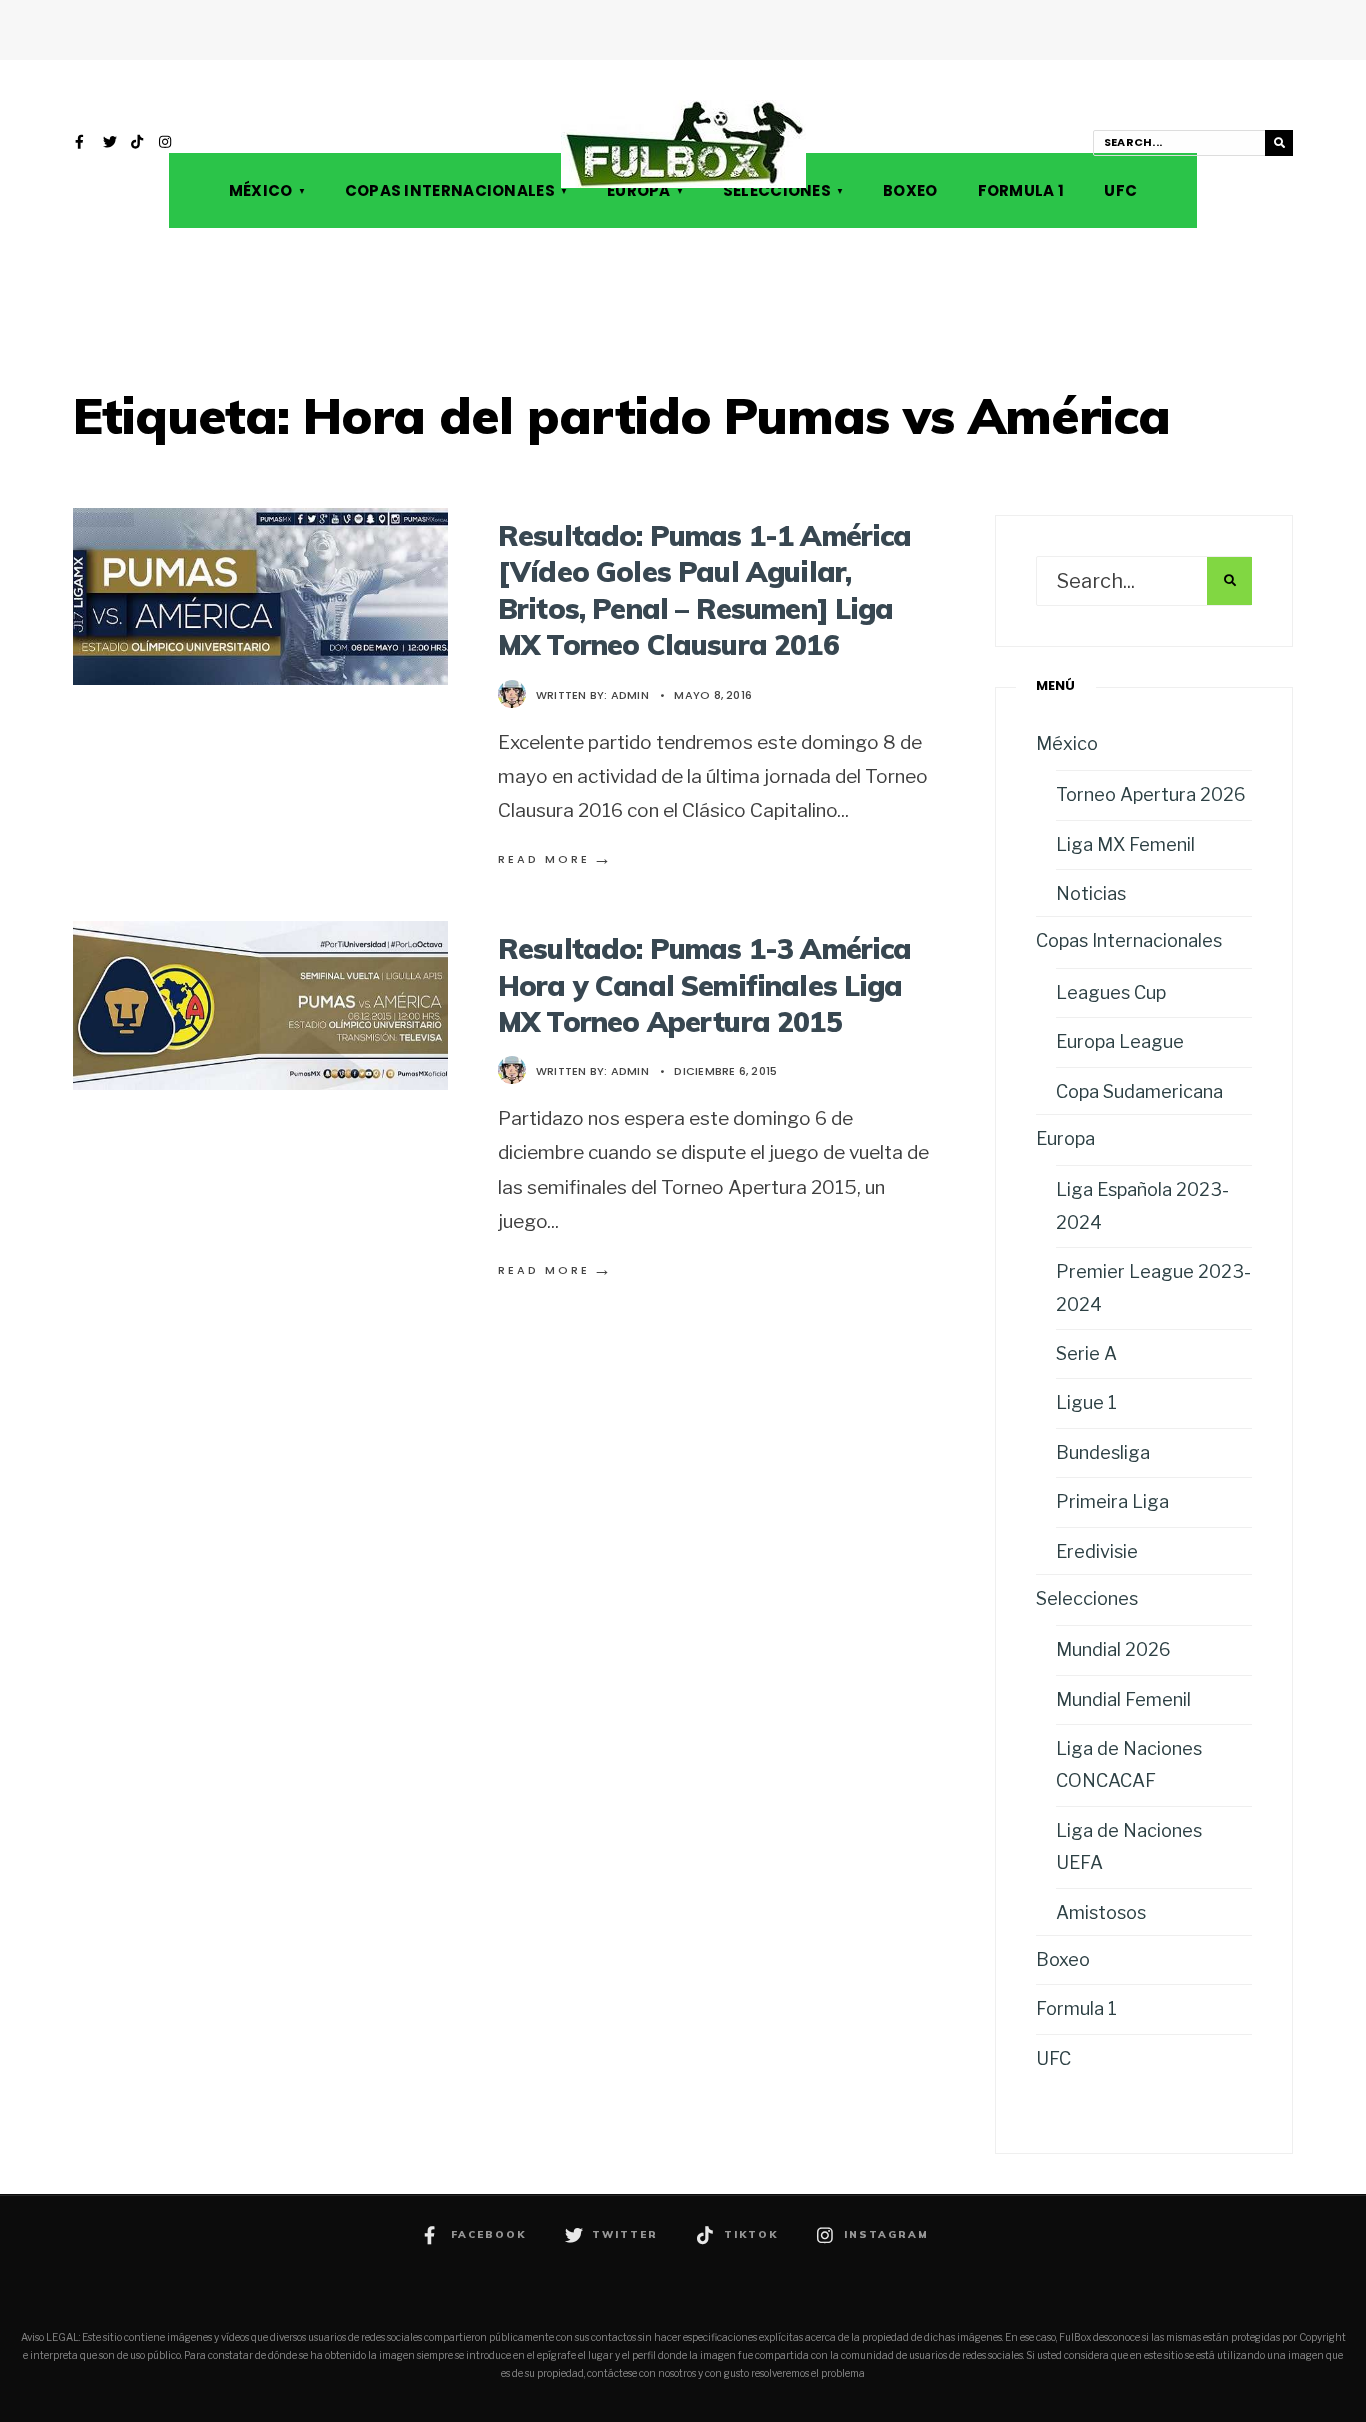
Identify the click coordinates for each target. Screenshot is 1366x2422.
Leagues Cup (1111, 992)
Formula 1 (1021, 190)
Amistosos (1101, 1912)
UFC (1120, 190)
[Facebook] (82, 144)
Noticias (1091, 893)
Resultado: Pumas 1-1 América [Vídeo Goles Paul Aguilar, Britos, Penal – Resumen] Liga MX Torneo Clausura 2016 (704, 590)
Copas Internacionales (450, 190)
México (261, 190)
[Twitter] (110, 144)
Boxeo (910, 190)
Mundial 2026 (1113, 1649)
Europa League (1120, 1041)
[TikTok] (138, 144)
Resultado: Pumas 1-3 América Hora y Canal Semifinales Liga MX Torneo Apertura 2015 (704, 985)
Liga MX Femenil (1125, 844)
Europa (639, 190)
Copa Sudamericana (1139, 1091)
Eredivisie (1097, 1551)
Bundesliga (1103, 1452)
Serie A (1086, 1353)
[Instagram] (166, 144)
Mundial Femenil (1123, 1699)
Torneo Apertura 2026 (1151, 794)
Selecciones (777, 190)
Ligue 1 (1086, 1402)
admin (630, 695)
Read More (556, 859)
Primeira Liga (1112, 1501)
